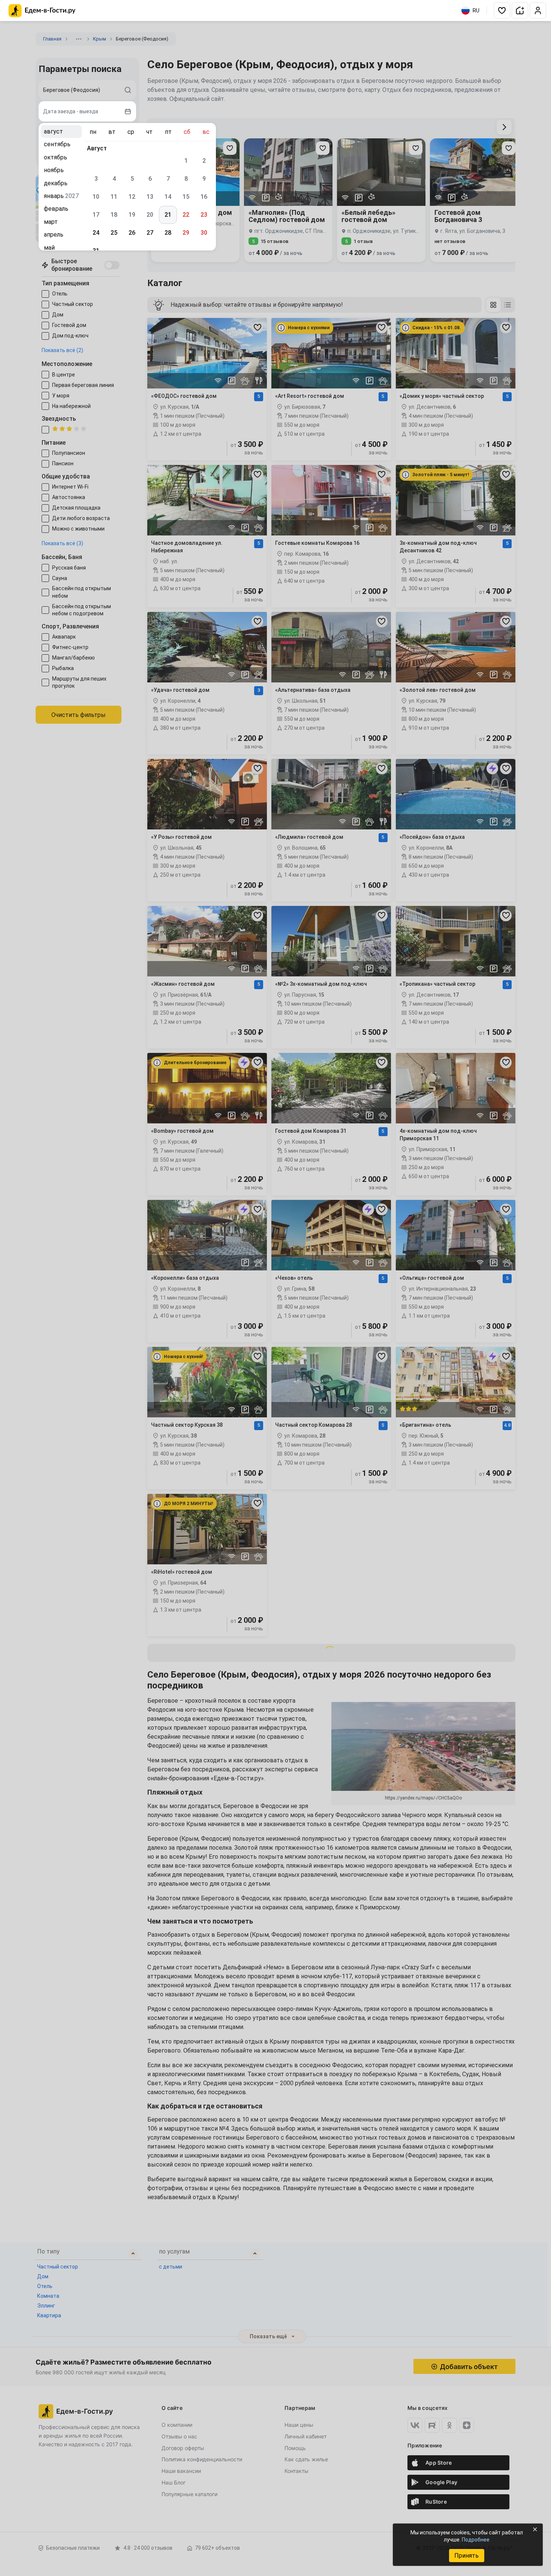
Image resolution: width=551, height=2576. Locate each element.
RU (476, 10)
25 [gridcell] (114, 233)
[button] (502, 10)
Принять (466, 2556)
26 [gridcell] (132, 233)
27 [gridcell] (150, 233)
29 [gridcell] (186, 233)
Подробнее (476, 2540)
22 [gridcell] (186, 215)
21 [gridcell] (168, 215)
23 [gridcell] (204, 215)
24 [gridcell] (96, 233)
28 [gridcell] (168, 233)
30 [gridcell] (204, 233)
